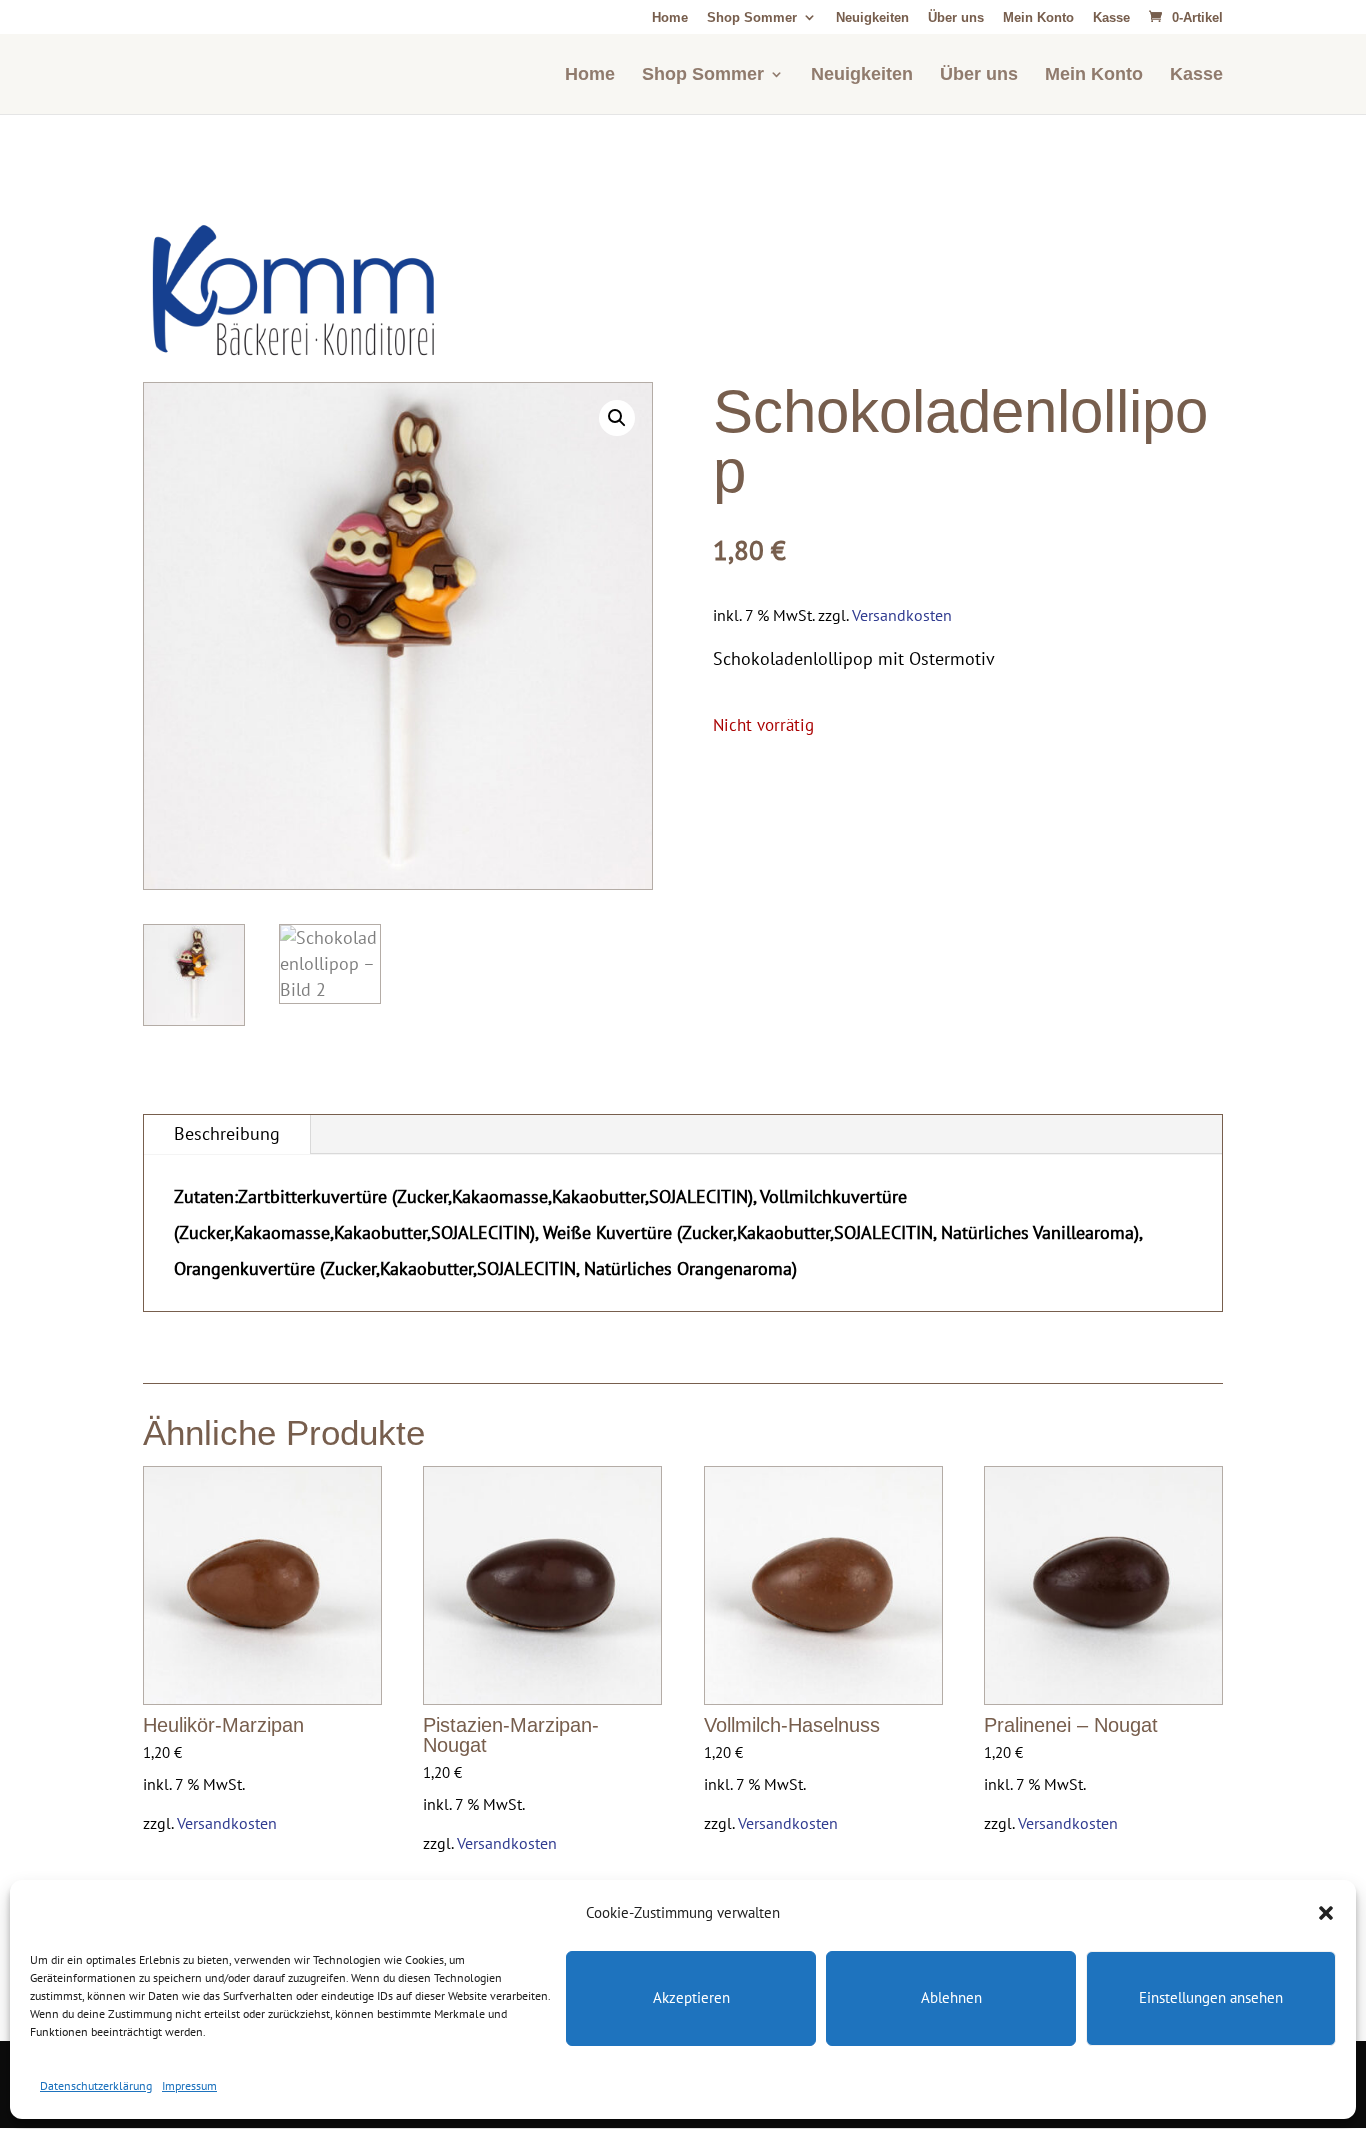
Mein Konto (1038, 18)
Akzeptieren (691, 1998)
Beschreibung (227, 1133)
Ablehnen (951, 1998)
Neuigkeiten (872, 18)
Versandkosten (902, 615)
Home (670, 18)
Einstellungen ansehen (1211, 1998)
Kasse (1111, 18)
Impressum (189, 2085)
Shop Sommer (752, 18)
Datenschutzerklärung (96, 2085)
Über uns (956, 18)
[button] (1326, 1913)
